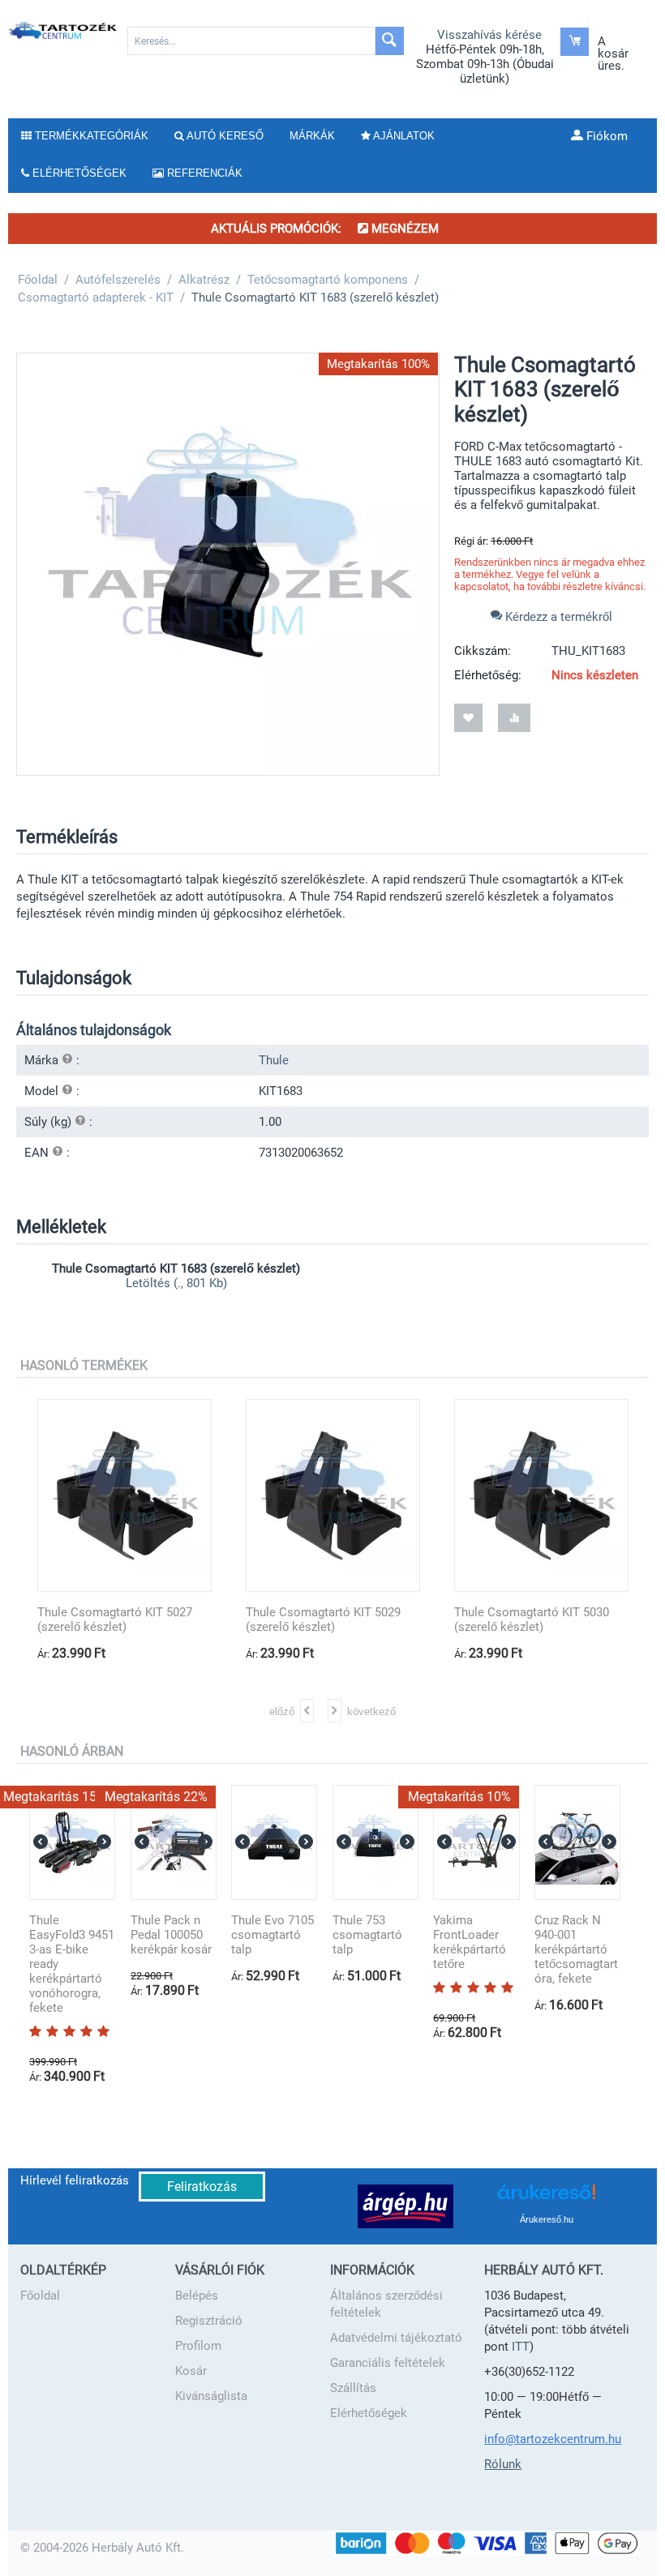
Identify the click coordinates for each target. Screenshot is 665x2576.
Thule (274, 1060)
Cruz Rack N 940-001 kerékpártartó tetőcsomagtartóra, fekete (576, 1949)
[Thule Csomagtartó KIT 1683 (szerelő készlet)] (228, 564)
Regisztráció (209, 2321)
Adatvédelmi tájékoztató (396, 2338)
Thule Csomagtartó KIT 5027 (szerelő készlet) (115, 1620)
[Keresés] (390, 41)
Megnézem (403, 229)
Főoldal (40, 2296)
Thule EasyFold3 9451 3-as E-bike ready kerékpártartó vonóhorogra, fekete (72, 1964)
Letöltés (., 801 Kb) (176, 1283)
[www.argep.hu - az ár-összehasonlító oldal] (405, 2206)
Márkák (312, 136)
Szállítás (353, 2388)
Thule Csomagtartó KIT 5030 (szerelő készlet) (532, 1620)
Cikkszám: (483, 651)
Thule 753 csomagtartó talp (367, 1935)
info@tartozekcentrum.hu (553, 2439)
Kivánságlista (211, 2396)
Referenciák (203, 173)
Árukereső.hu (547, 2219)
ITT (521, 2347)
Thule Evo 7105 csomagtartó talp (272, 1935)
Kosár (191, 2371)
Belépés (197, 2296)
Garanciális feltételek (388, 2363)
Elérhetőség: (488, 675)
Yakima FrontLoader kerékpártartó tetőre (470, 1942)
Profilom (198, 2346)
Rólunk (503, 2464)
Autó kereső (224, 136)
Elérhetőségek (369, 2413)
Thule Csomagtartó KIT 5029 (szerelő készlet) (323, 1620)
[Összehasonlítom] (514, 718)
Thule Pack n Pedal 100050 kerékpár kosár (171, 1935)
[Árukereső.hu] (547, 2198)
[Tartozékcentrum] (63, 30)
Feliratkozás (202, 2187)
